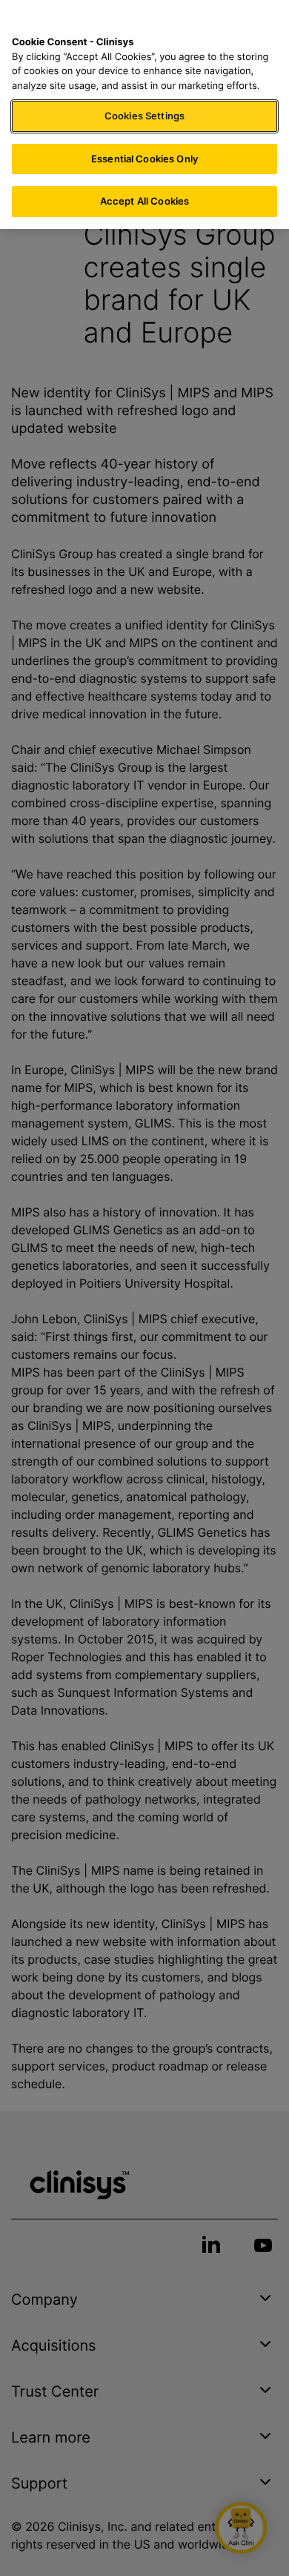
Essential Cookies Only (144, 159)
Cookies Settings (144, 116)
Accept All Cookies (144, 201)
